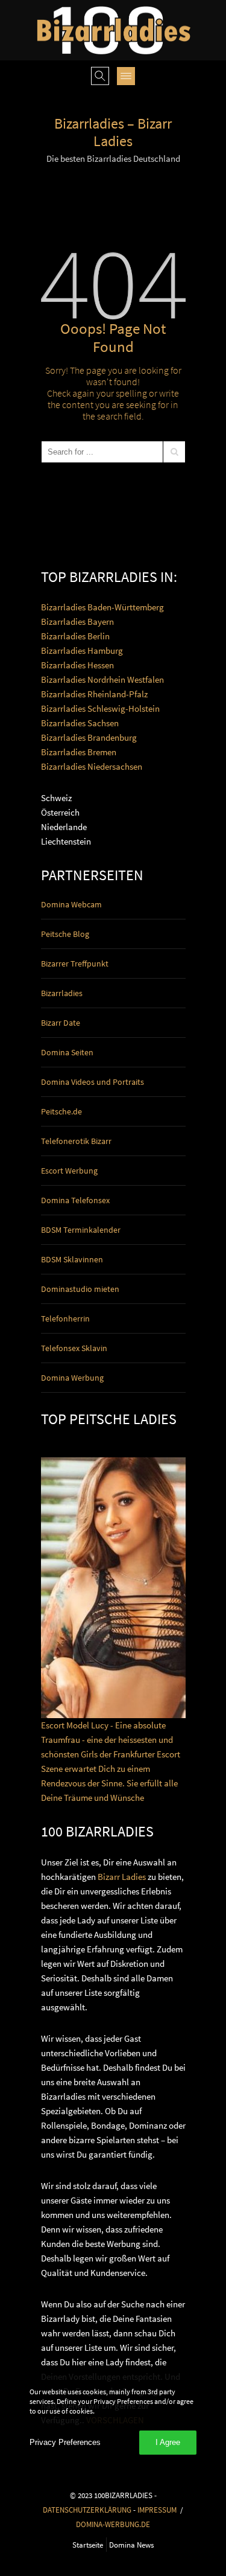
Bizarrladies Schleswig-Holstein (100, 708)
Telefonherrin (65, 1318)
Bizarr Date (61, 1023)
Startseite (88, 2545)
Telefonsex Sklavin (74, 1348)
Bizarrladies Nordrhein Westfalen (102, 679)
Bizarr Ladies (122, 1877)
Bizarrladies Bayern (77, 622)
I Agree (168, 2442)
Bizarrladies (62, 993)
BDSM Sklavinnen (72, 1259)
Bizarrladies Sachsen (80, 723)
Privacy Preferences (65, 2442)
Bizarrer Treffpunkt (75, 964)
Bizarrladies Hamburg (82, 650)
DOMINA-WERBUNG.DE (113, 2524)
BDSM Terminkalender (81, 1230)
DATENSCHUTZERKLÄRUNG (87, 2510)
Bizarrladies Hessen (77, 665)
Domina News (131, 2545)
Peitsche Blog (65, 934)
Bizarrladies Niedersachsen (92, 766)
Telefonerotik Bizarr (76, 1141)
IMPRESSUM (157, 2510)
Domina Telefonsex (75, 1200)
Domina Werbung (72, 1378)
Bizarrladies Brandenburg (89, 737)
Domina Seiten (67, 1052)
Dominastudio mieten (80, 1289)
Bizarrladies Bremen (79, 752)
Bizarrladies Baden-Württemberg (102, 607)
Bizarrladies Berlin (75, 636)
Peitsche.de (61, 1111)
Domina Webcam (71, 904)
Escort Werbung (69, 1171)
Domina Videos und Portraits (93, 1082)
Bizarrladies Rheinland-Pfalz (94, 694)
